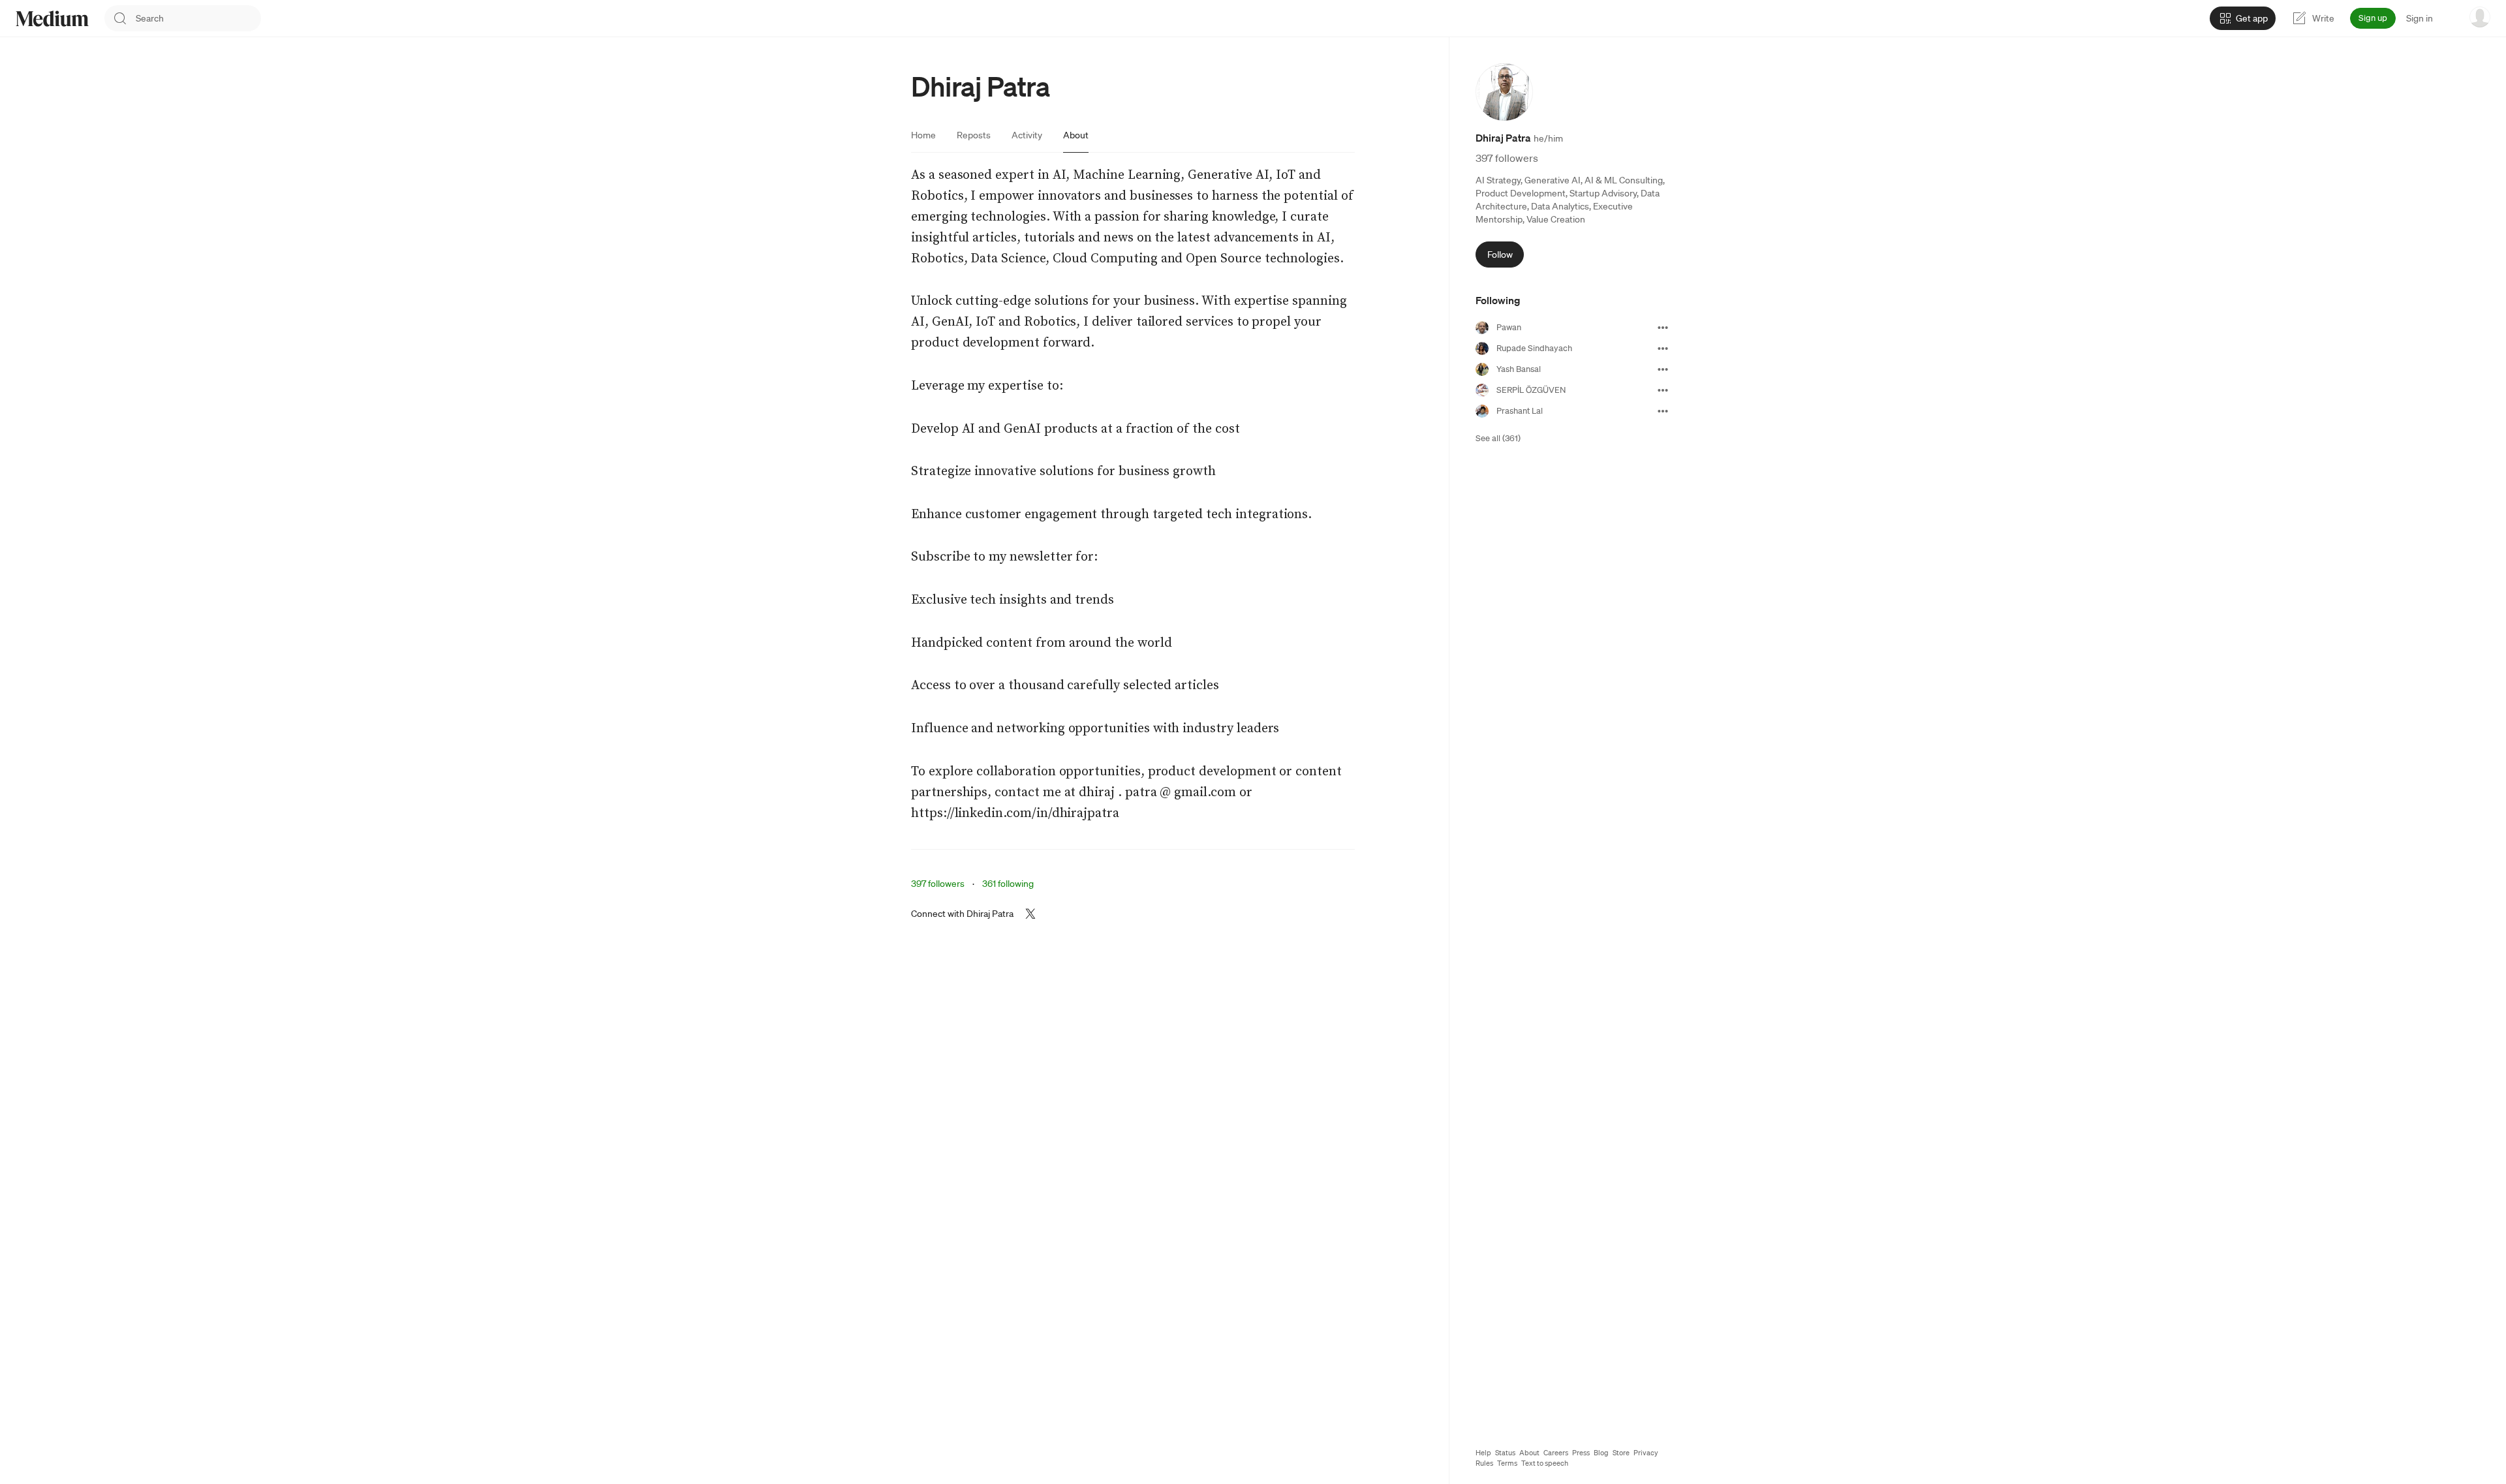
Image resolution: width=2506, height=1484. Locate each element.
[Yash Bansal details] (1663, 369)
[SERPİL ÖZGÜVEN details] (1663, 390)
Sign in (2420, 18)
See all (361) (1498, 438)
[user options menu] (2480, 17)
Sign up (2373, 18)
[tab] (923, 135)
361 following (1008, 884)
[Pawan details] (1663, 328)
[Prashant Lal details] (1663, 411)
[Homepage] (52, 19)
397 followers (938, 884)
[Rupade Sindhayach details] (1663, 348)
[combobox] (198, 18)
